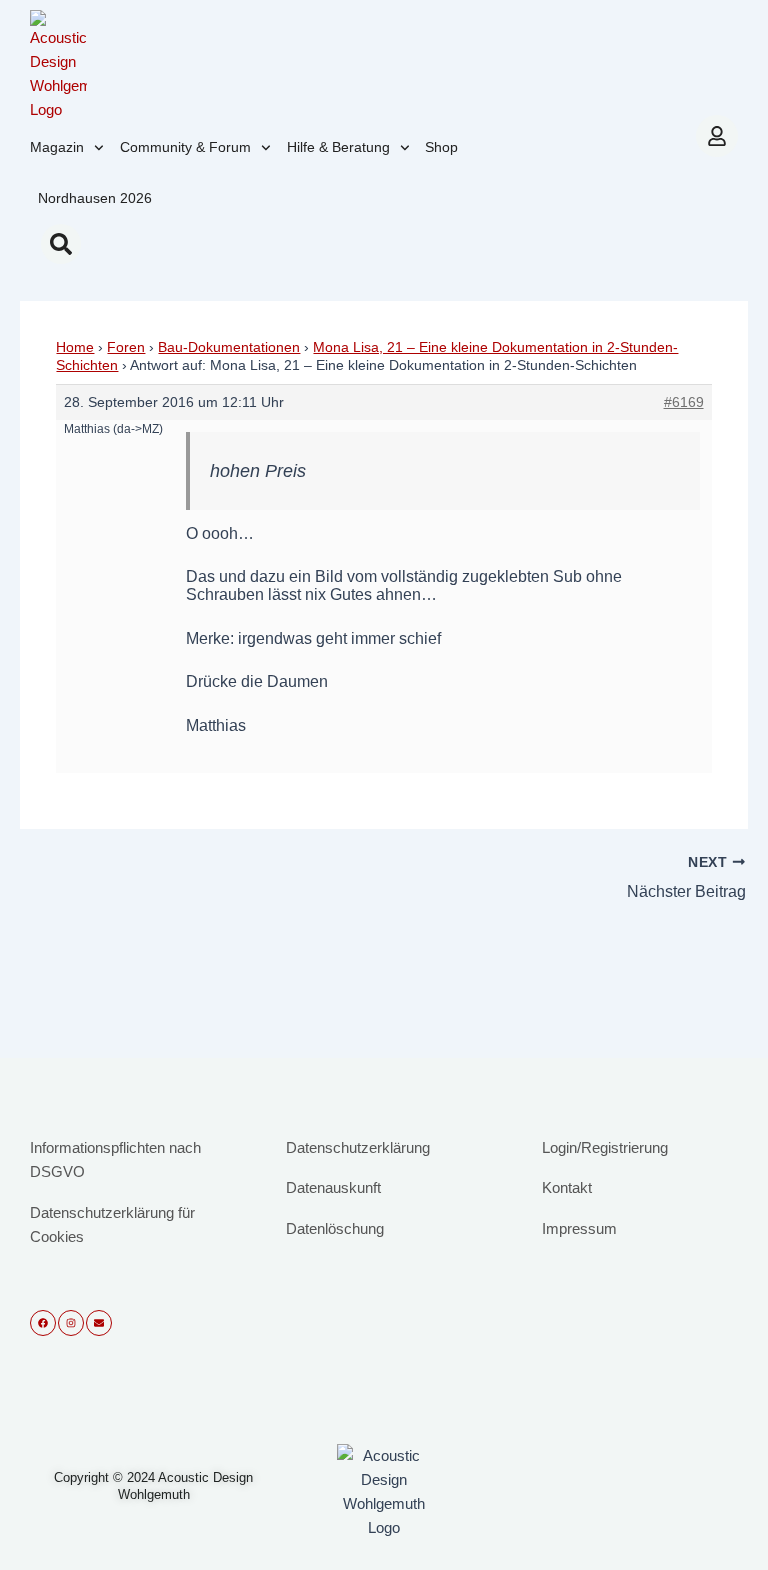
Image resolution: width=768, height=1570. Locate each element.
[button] (61, 244)
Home (75, 347)
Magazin (57, 147)
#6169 (684, 402)
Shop (441, 147)
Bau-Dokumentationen (229, 347)
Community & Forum (185, 147)
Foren (126, 347)
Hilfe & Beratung (338, 147)
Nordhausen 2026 (95, 198)
